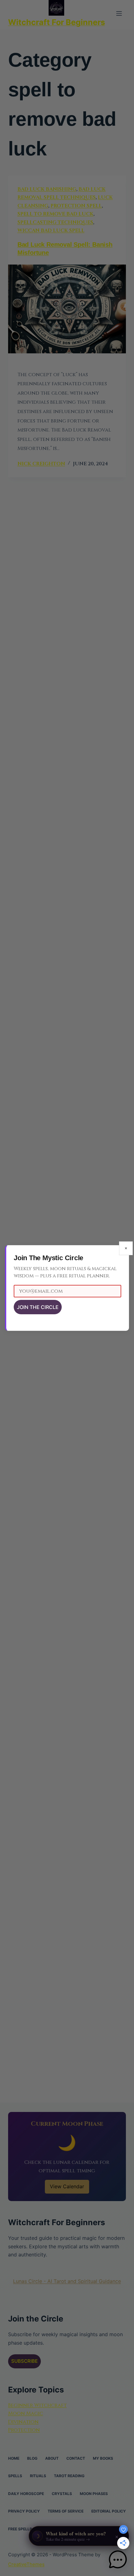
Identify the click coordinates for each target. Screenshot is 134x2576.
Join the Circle (38, 1307)
